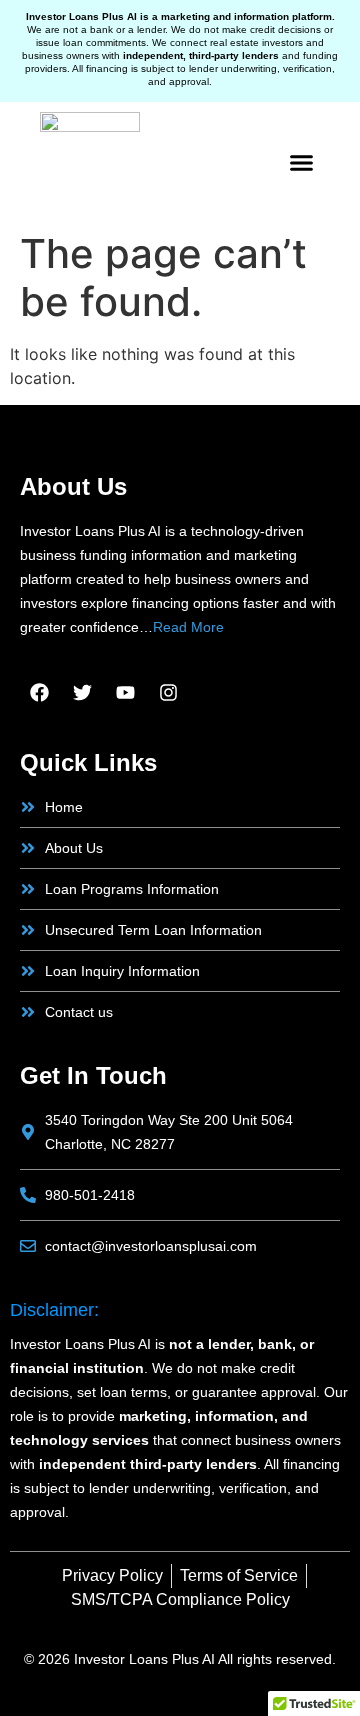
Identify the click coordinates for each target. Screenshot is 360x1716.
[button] (302, 163)
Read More (188, 627)
